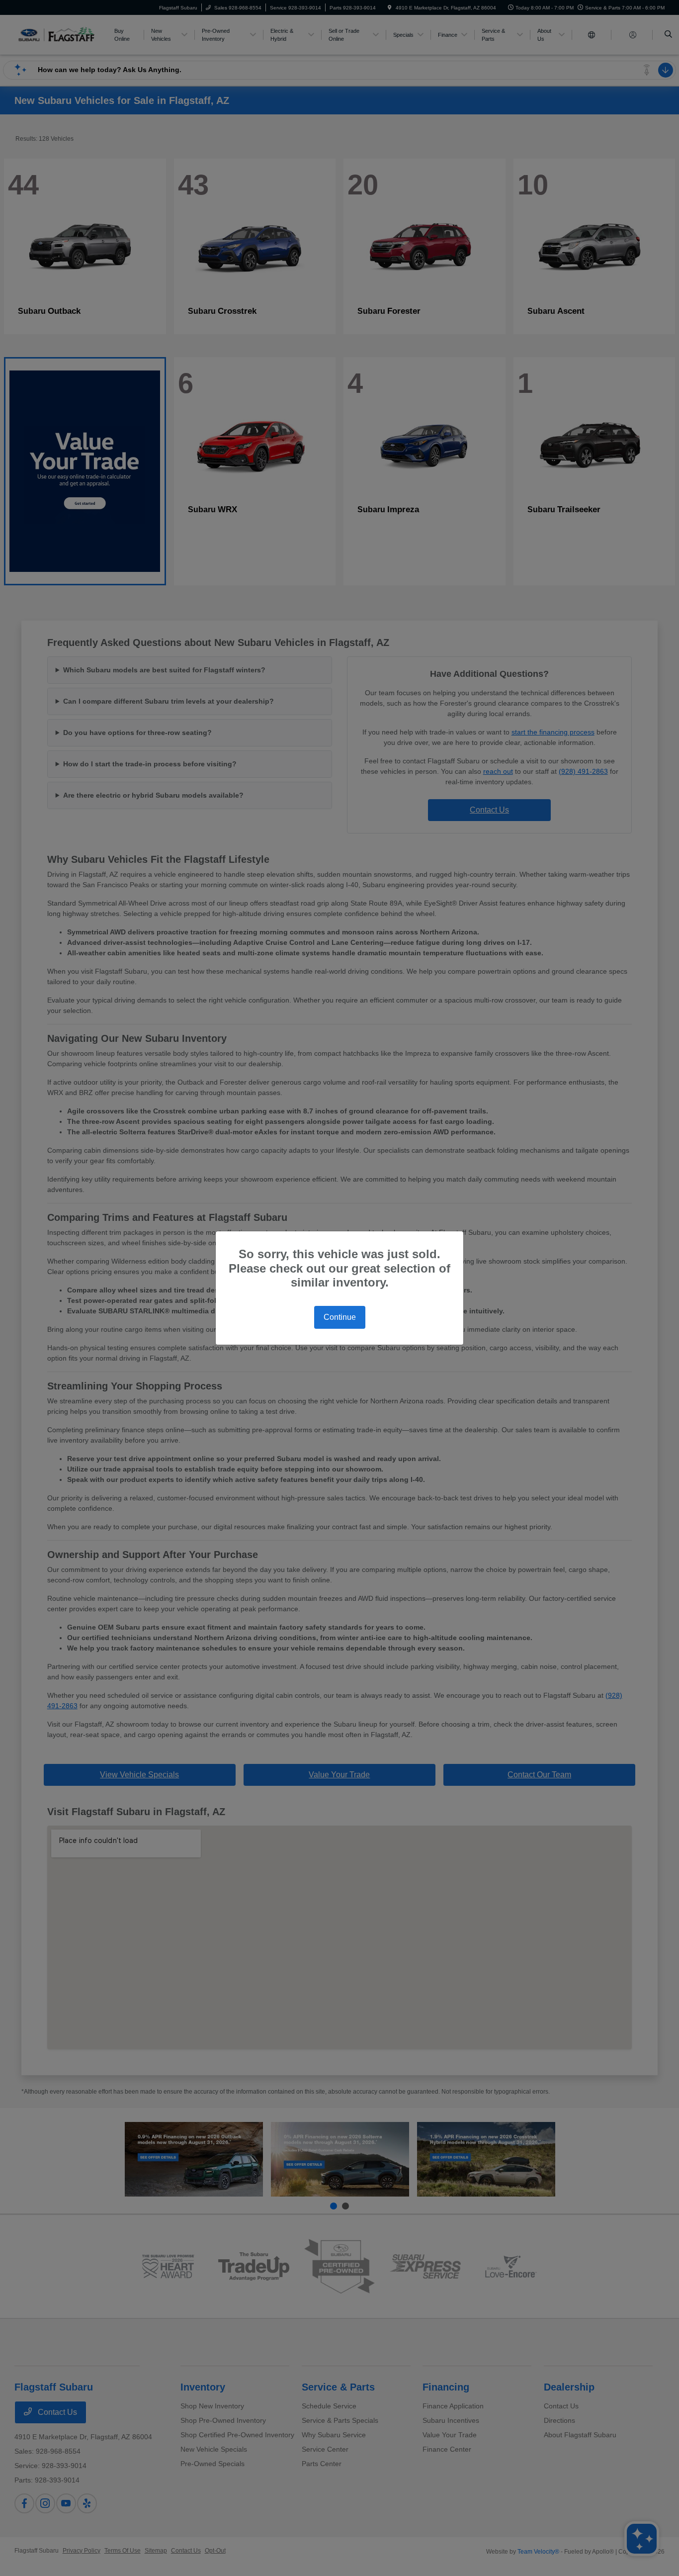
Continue (340, 1317)
